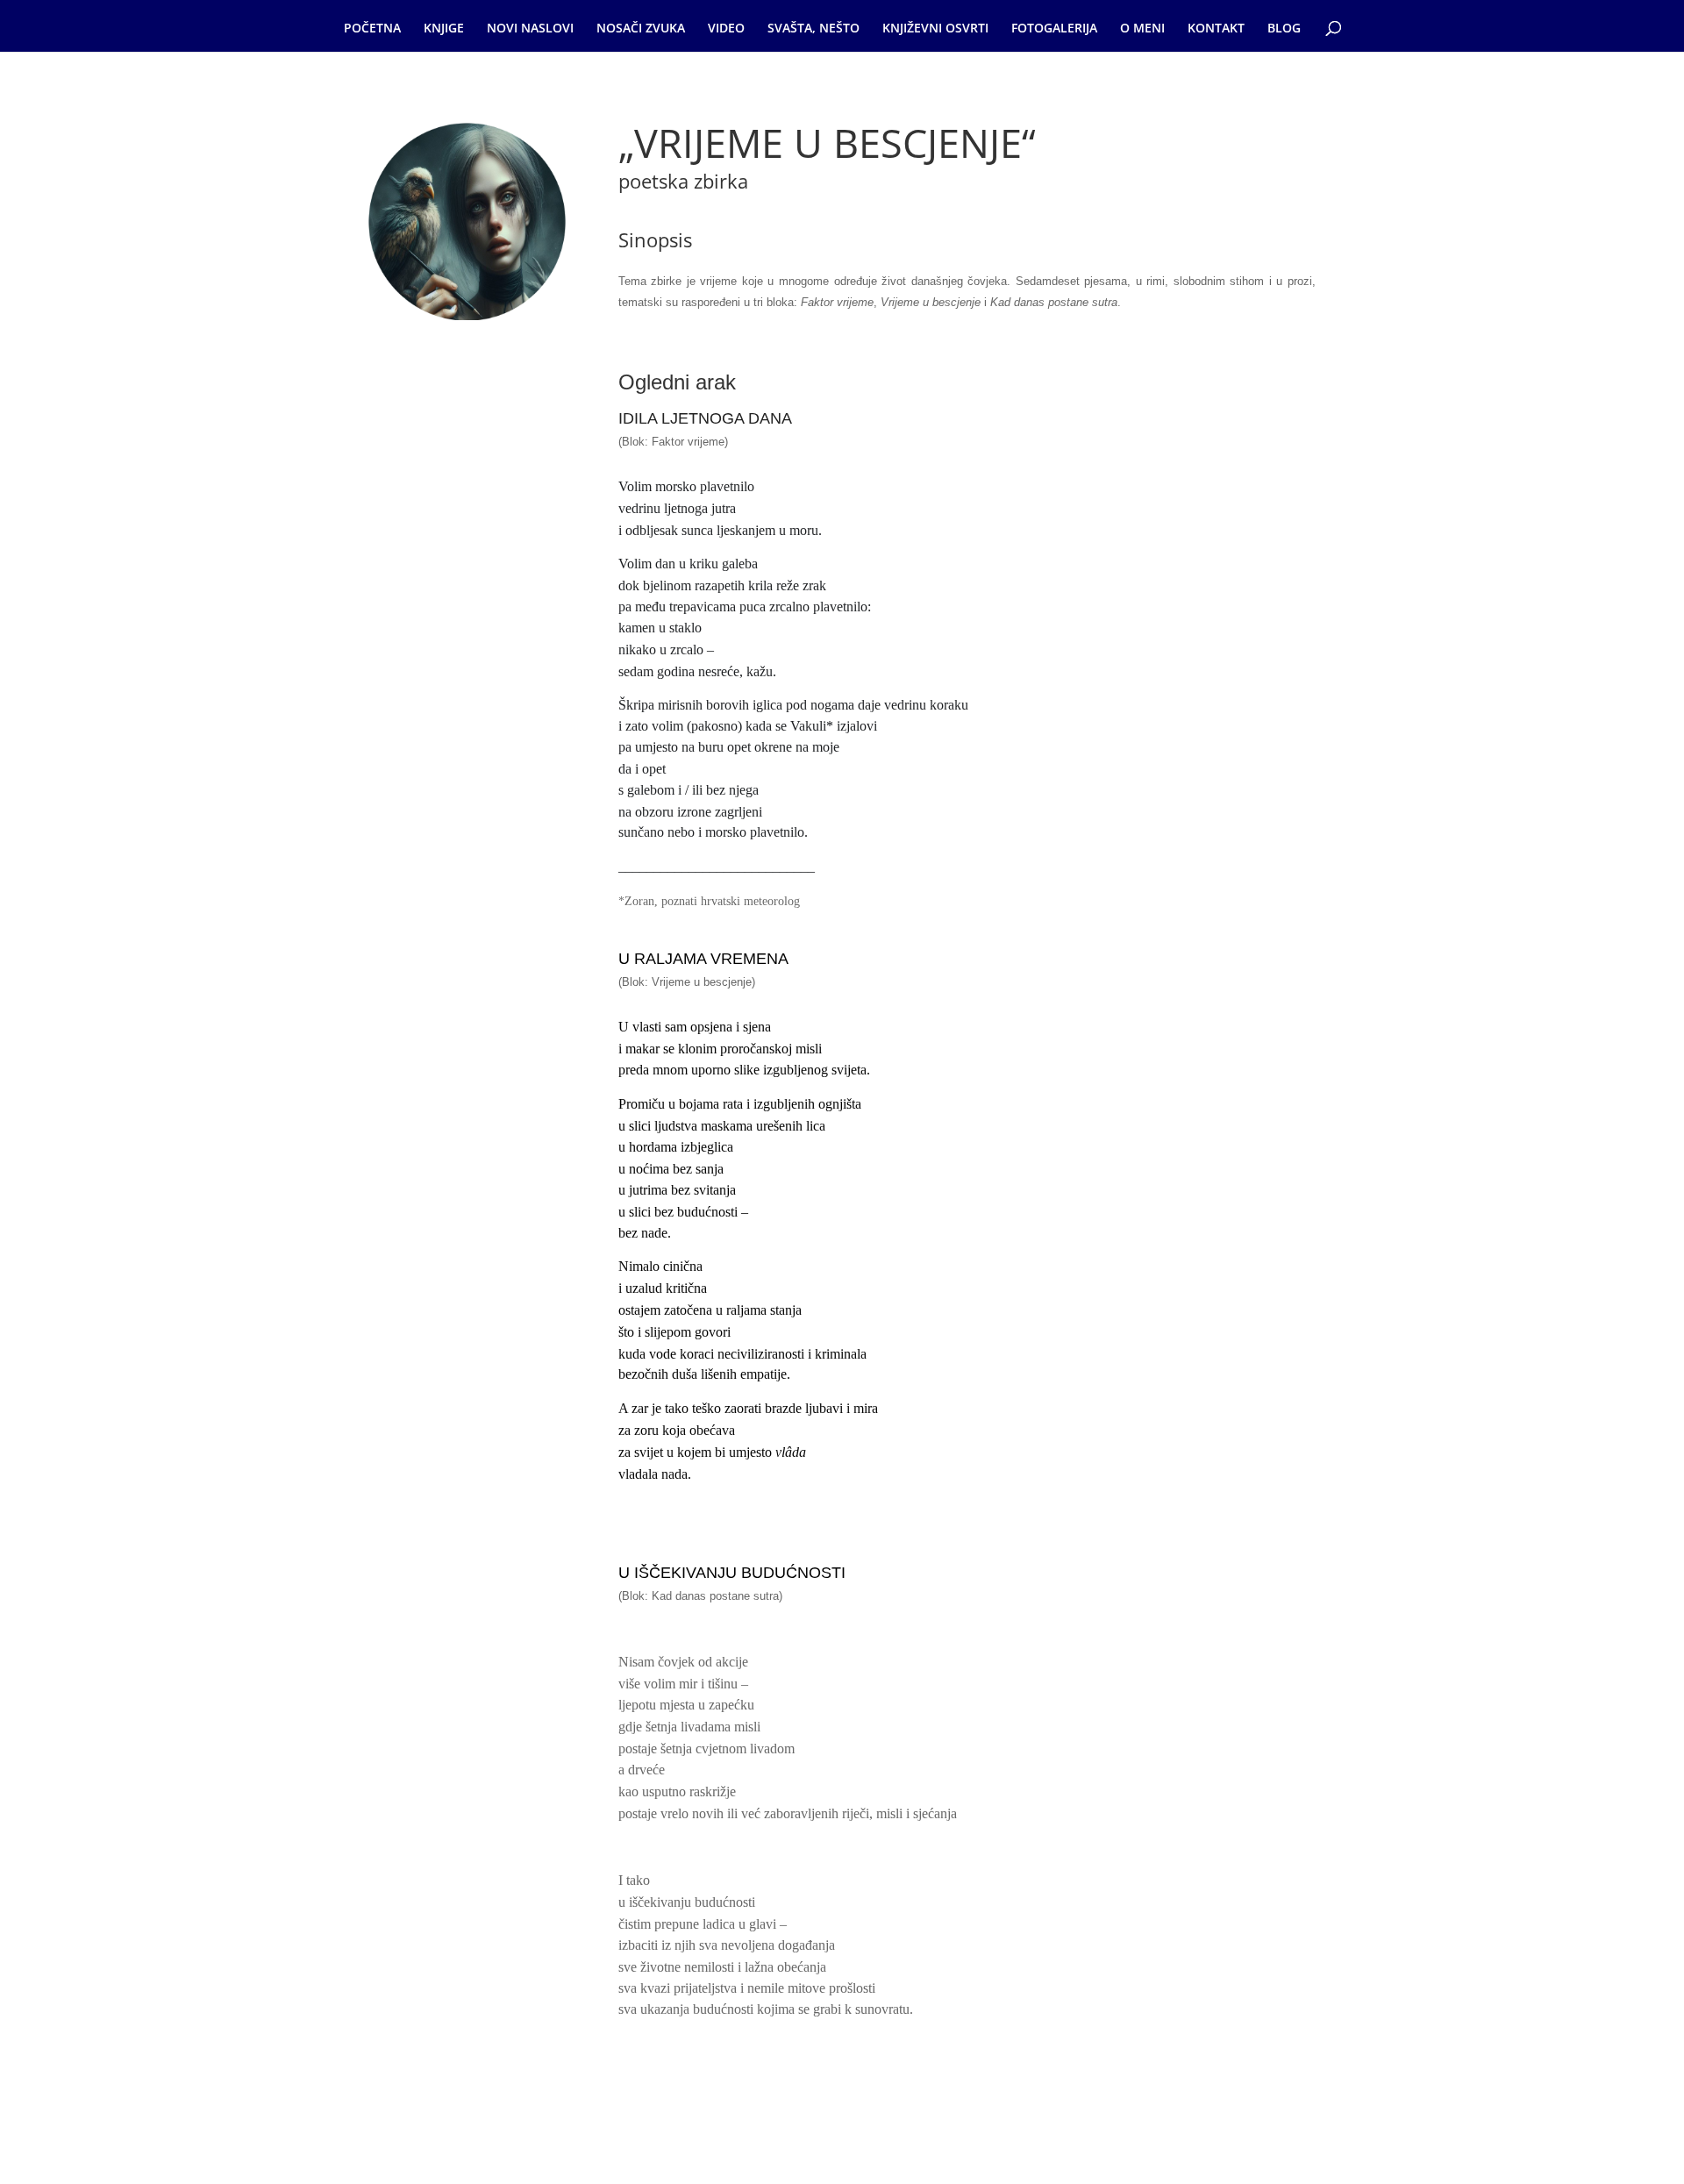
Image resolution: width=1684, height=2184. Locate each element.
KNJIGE (444, 29)
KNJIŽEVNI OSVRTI (935, 29)
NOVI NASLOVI (530, 29)
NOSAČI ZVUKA (641, 29)
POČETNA (372, 29)
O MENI (1142, 29)
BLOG (1284, 29)
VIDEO (726, 29)
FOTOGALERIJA (1054, 29)
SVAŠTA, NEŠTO (813, 29)
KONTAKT (1216, 29)
